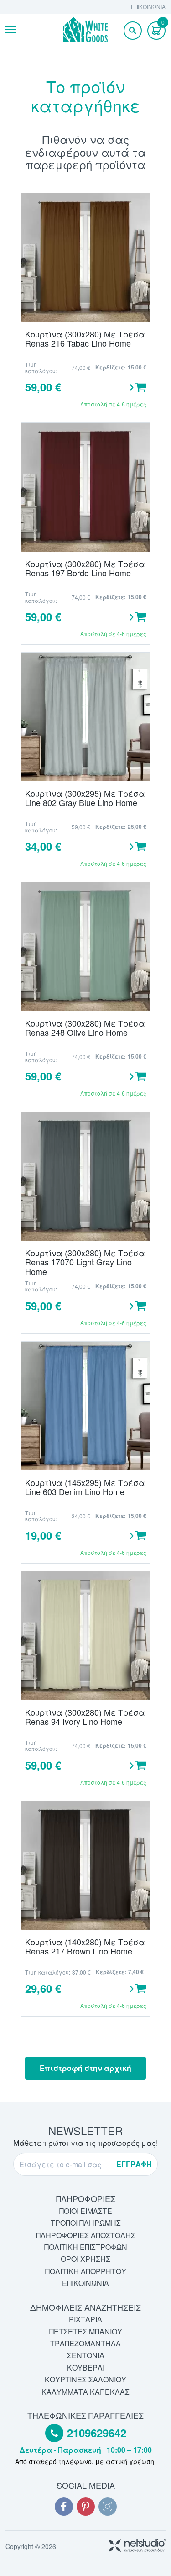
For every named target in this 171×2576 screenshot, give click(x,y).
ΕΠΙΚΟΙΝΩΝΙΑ (148, 7)
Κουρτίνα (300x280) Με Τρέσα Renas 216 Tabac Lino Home (85, 339)
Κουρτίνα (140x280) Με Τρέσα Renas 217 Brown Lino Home (85, 1946)
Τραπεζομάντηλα (85, 2343)
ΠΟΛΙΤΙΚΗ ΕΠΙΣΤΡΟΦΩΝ (86, 2247)
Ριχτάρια (85, 2319)
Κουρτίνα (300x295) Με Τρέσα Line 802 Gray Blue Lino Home (85, 798)
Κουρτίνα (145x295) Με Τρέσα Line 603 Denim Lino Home (85, 1487)
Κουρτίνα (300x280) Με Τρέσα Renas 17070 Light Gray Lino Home (85, 1262)
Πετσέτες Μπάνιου (86, 2331)
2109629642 (97, 2433)
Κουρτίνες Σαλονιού (85, 2379)
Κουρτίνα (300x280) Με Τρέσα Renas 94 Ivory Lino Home (85, 1717)
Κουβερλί (86, 2368)
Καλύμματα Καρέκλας (85, 2392)
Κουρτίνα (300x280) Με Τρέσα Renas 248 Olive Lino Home (85, 1028)
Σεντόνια (86, 2355)
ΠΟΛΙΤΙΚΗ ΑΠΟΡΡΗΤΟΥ (86, 2271)
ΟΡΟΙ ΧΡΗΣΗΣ (85, 2259)
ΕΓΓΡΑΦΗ (134, 2164)
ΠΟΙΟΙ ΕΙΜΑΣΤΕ (86, 2211)
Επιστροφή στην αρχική (85, 2068)
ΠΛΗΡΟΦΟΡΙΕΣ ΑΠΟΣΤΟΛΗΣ (86, 2235)
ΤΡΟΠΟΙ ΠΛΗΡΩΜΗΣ (86, 2223)
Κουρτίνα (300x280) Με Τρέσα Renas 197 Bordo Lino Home (85, 568)
